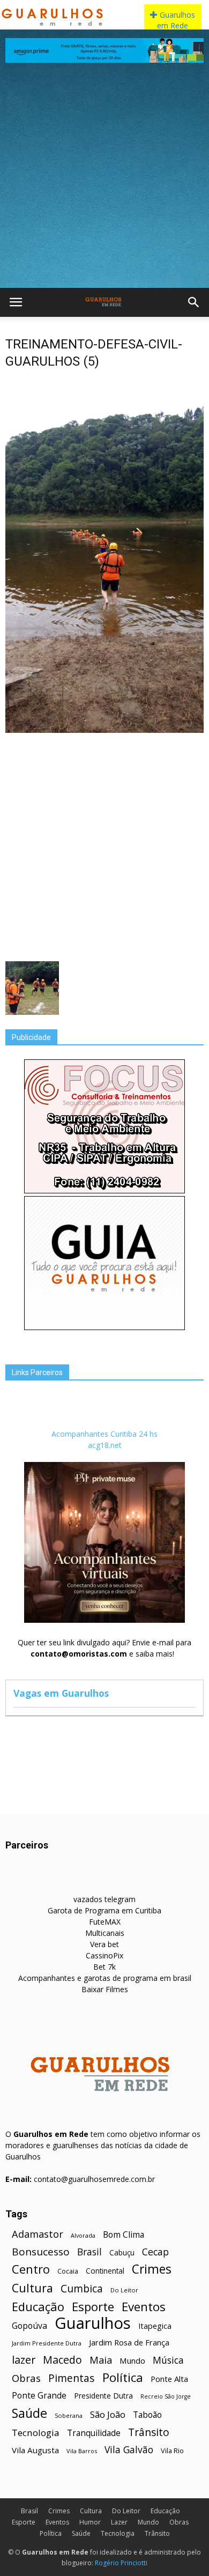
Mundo (132, 2360)
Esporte (93, 2307)
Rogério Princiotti (121, 2563)
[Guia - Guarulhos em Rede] (104, 1327)
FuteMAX (105, 1922)
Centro (31, 2269)
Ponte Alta (169, 2379)
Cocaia (68, 2271)
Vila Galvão (129, 2450)
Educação (38, 2307)
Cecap (155, 2252)
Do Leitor (124, 2290)
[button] (194, 302)
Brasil (89, 2252)
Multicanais (105, 1933)
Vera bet (104, 1944)
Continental (105, 2271)
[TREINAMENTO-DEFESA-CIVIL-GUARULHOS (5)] (104, 730)
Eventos (144, 2307)
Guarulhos (93, 2323)
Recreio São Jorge (166, 2396)
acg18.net (105, 1445)
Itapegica (155, 2326)
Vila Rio (172, 2451)
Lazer (119, 2522)
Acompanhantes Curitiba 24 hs (104, 1434)
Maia (101, 2360)
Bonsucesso (41, 2252)
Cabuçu (122, 2252)
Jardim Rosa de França (129, 2342)
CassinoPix (104, 1955)
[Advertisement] (104, 178)
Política (123, 2377)
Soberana (69, 2415)
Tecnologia (36, 2433)
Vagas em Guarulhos (61, 1693)
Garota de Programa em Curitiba (104, 1910)
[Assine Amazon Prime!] (104, 50)
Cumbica (82, 2289)
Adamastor (38, 2234)
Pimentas (72, 2378)
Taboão (147, 2415)
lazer (24, 2360)
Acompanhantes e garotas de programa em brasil (105, 1978)
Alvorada (83, 2235)
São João (108, 2414)
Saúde (29, 2413)
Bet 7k (104, 1967)
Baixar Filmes (105, 1989)
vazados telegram (104, 1899)
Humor (90, 2522)
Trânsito (149, 2432)
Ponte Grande (39, 2396)
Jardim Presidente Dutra (47, 2343)
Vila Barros (82, 2451)
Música (168, 2360)
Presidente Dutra (103, 2396)
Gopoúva (29, 2326)
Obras (26, 2378)
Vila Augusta (35, 2450)
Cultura (32, 2288)
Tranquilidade (94, 2433)
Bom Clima (124, 2235)
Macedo (62, 2360)
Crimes (152, 2269)
